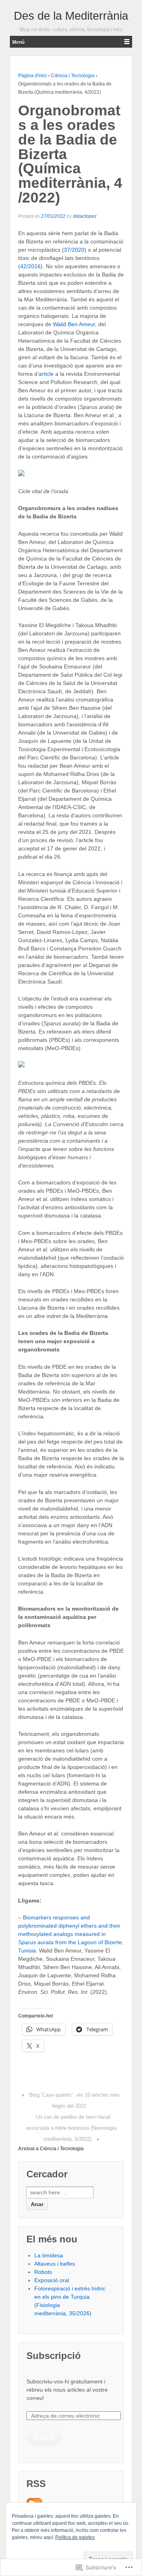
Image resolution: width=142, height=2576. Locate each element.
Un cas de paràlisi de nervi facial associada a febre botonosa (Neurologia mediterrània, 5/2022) (71, 2128)
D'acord (44, 2437)
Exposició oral (52, 2280)
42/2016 (30, 266)
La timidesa (49, 2255)
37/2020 (74, 250)
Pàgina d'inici (33, 76)
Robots (43, 2272)
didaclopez (85, 216)
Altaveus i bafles (55, 2264)
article (46, 374)
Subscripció (54, 2356)
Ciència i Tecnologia (73, 76)
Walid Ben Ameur (74, 324)
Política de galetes (75, 2537)
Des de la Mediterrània (71, 16)
